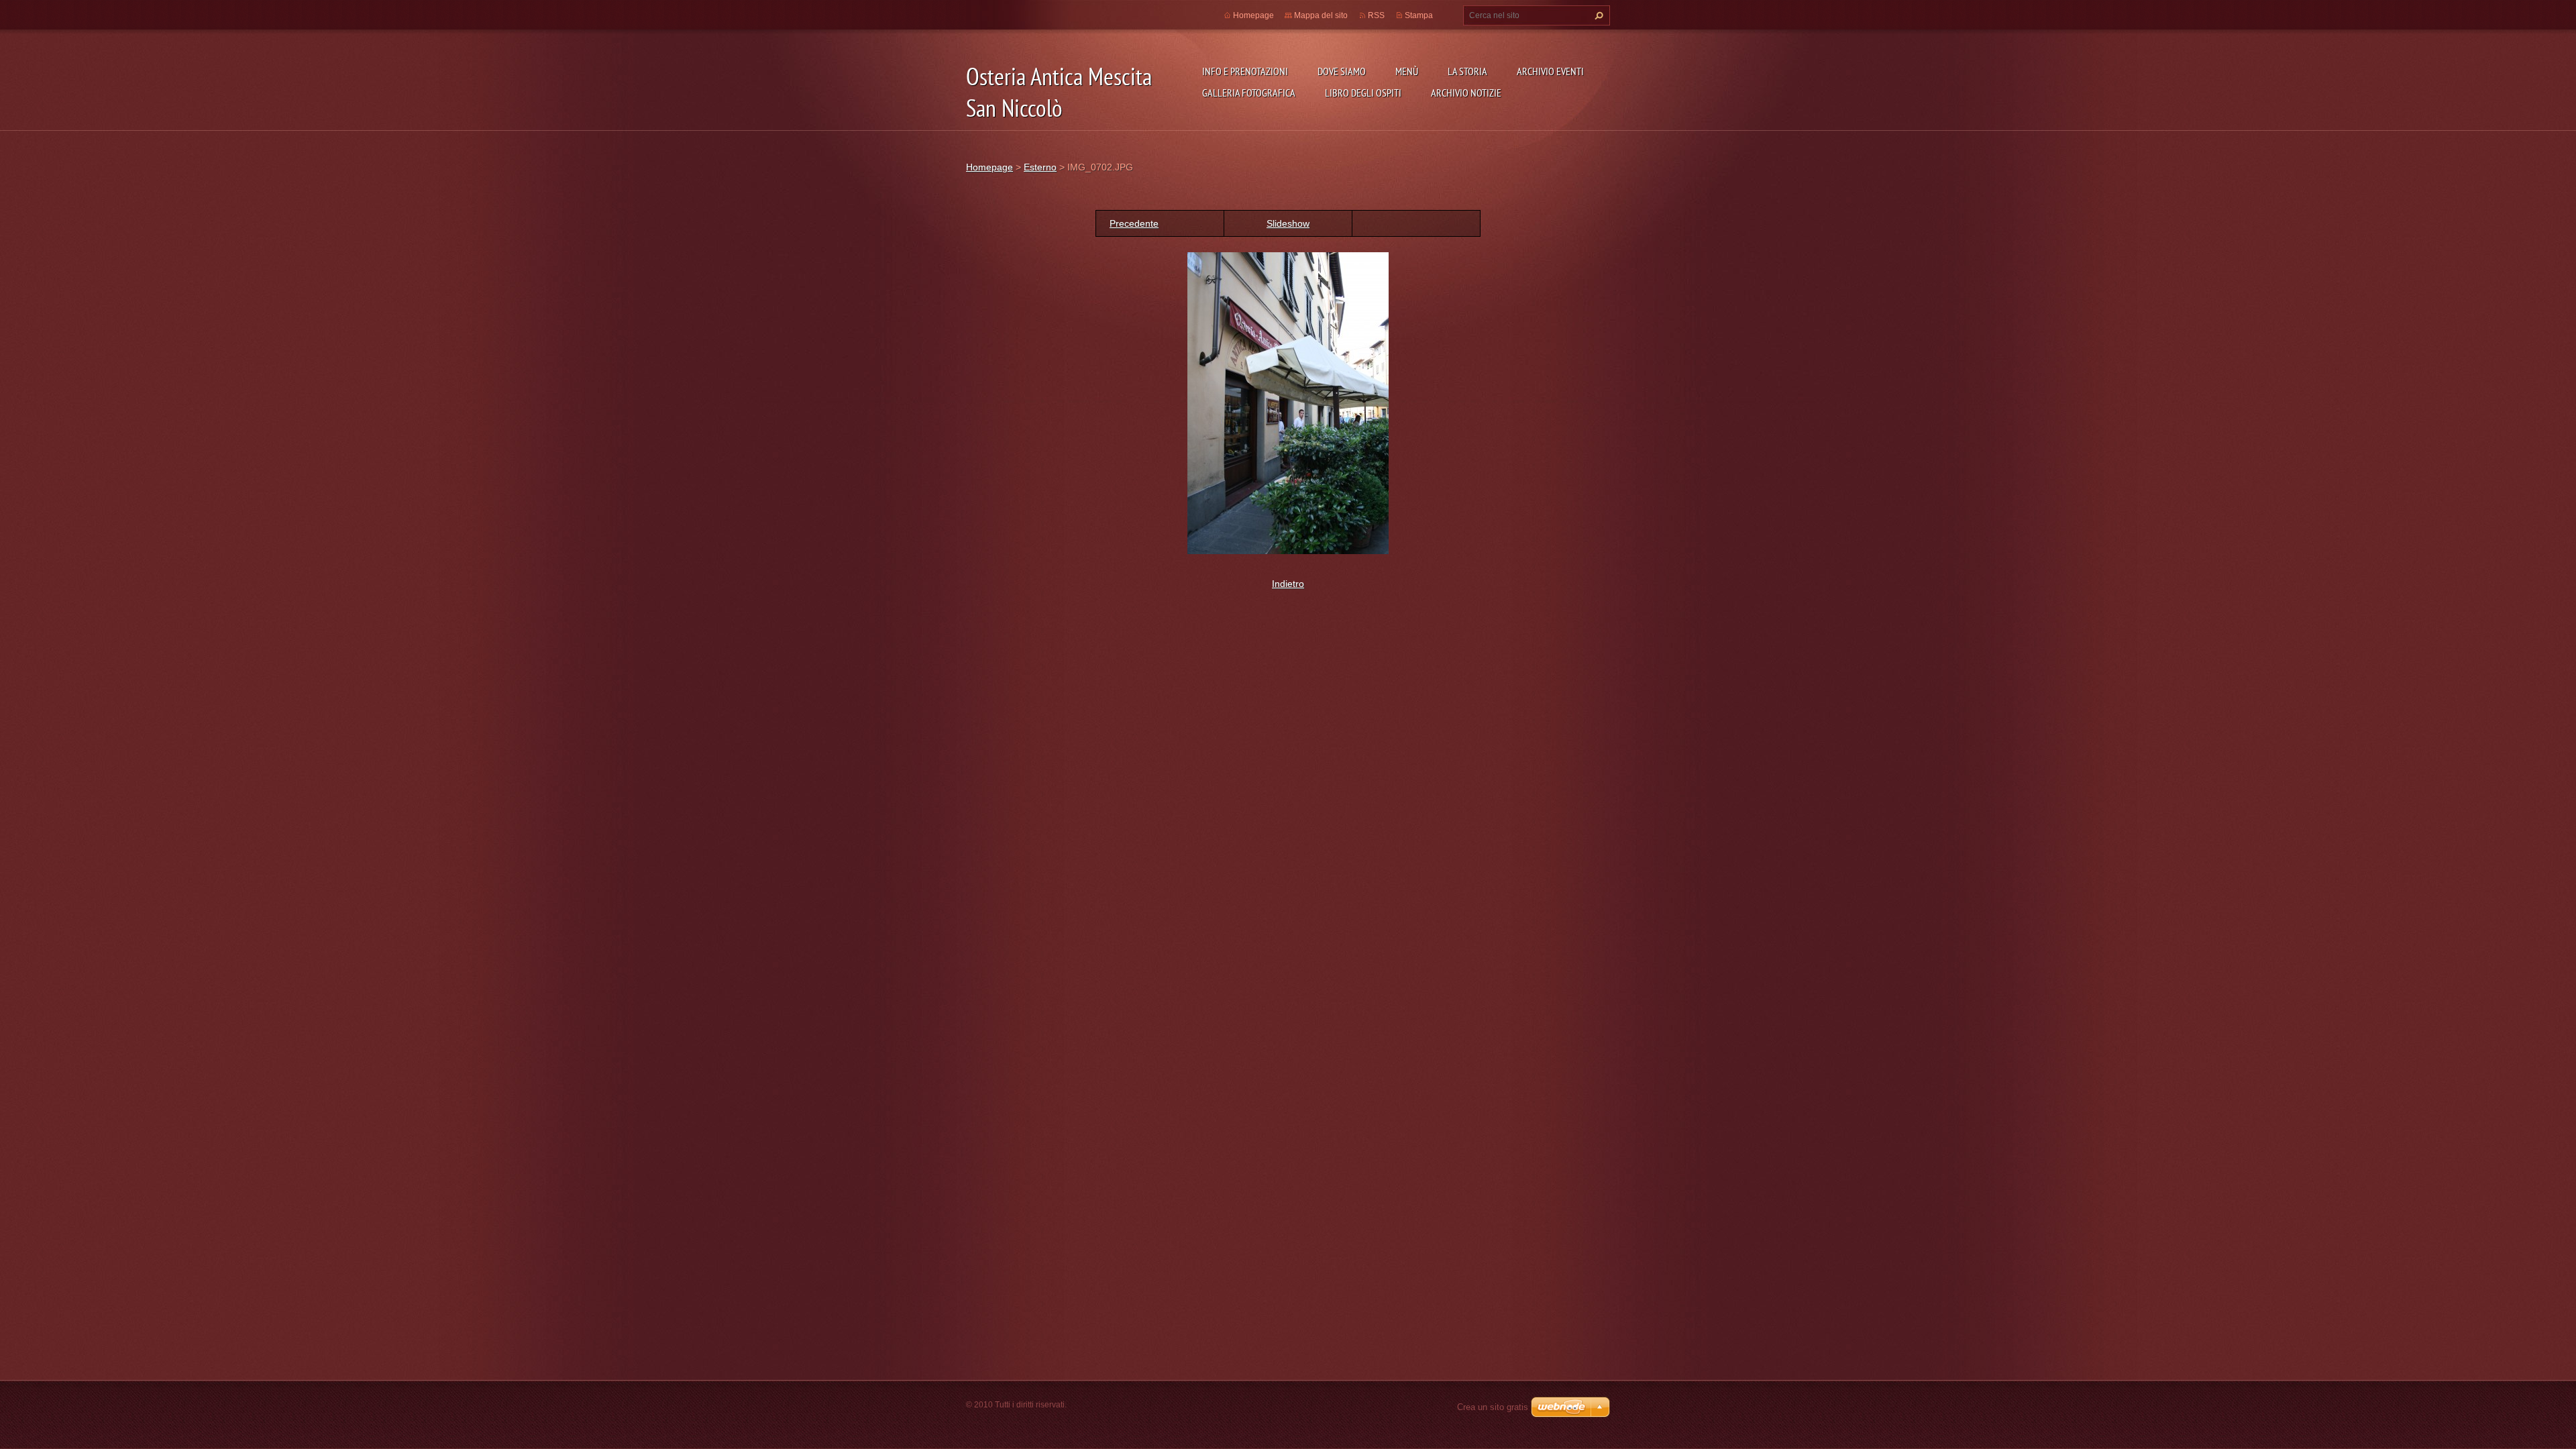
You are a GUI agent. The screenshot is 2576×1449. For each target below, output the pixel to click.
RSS (1376, 15)
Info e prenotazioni (1245, 71)
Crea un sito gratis (1493, 1407)
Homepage (1253, 15)
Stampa (1419, 15)
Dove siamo (1342, 71)
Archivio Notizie (1466, 93)
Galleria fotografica (1249, 93)
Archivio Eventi (1550, 71)
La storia (1467, 71)
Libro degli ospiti (1363, 93)
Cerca (1597, 15)
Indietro (1288, 584)
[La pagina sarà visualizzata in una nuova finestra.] (1288, 402)
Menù (1407, 71)
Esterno (1040, 167)
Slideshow (1288, 223)
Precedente (1134, 223)
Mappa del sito (1321, 15)
